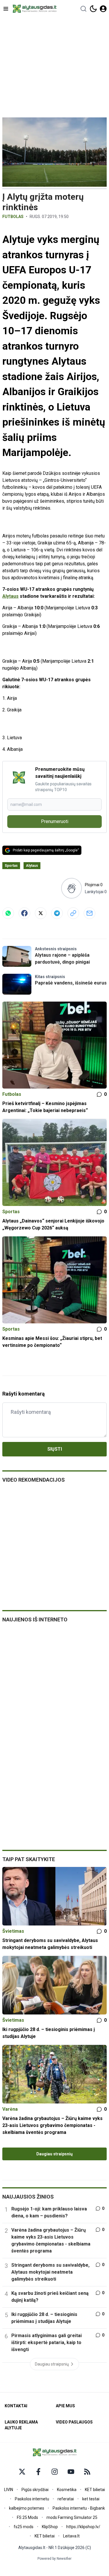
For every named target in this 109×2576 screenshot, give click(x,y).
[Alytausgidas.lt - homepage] (35, 9)
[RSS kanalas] (87, 2472)
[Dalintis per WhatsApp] (8, 913)
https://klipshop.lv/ (83, 2527)
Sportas (11, 866)
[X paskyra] (22, 2472)
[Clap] (71, 888)
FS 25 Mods (27, 2517)
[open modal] (103, 9)
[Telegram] (57, 913)
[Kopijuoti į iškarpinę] (73, 913)
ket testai (91, 2499)
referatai (66, 2499)
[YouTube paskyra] (71, 2472)
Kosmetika (67, 2490)
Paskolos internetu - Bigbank (79, 2508)
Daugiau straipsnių (54, 2154)
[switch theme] (93, 9)
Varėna (10, 2109)
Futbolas (13, 217)
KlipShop (50, 2527)
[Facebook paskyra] (38, 2472)
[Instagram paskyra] (55, 2472)
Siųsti (55, 1449)
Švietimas (13, 1931)
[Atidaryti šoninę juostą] (6, 9)
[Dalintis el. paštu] (90, 913)
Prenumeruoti (55, 821)
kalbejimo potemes (27, 2508)
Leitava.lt (71, 2536)
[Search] (83, 9)
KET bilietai (95, 2490)
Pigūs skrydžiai (35, 2490)
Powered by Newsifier (54, 2559)
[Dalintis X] (41, 913)
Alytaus (10, 596)
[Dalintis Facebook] (24, 913)
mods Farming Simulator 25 (72, 2517)
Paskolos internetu (32, 2499)
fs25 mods (24, 2527)
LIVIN (9, 2490)
